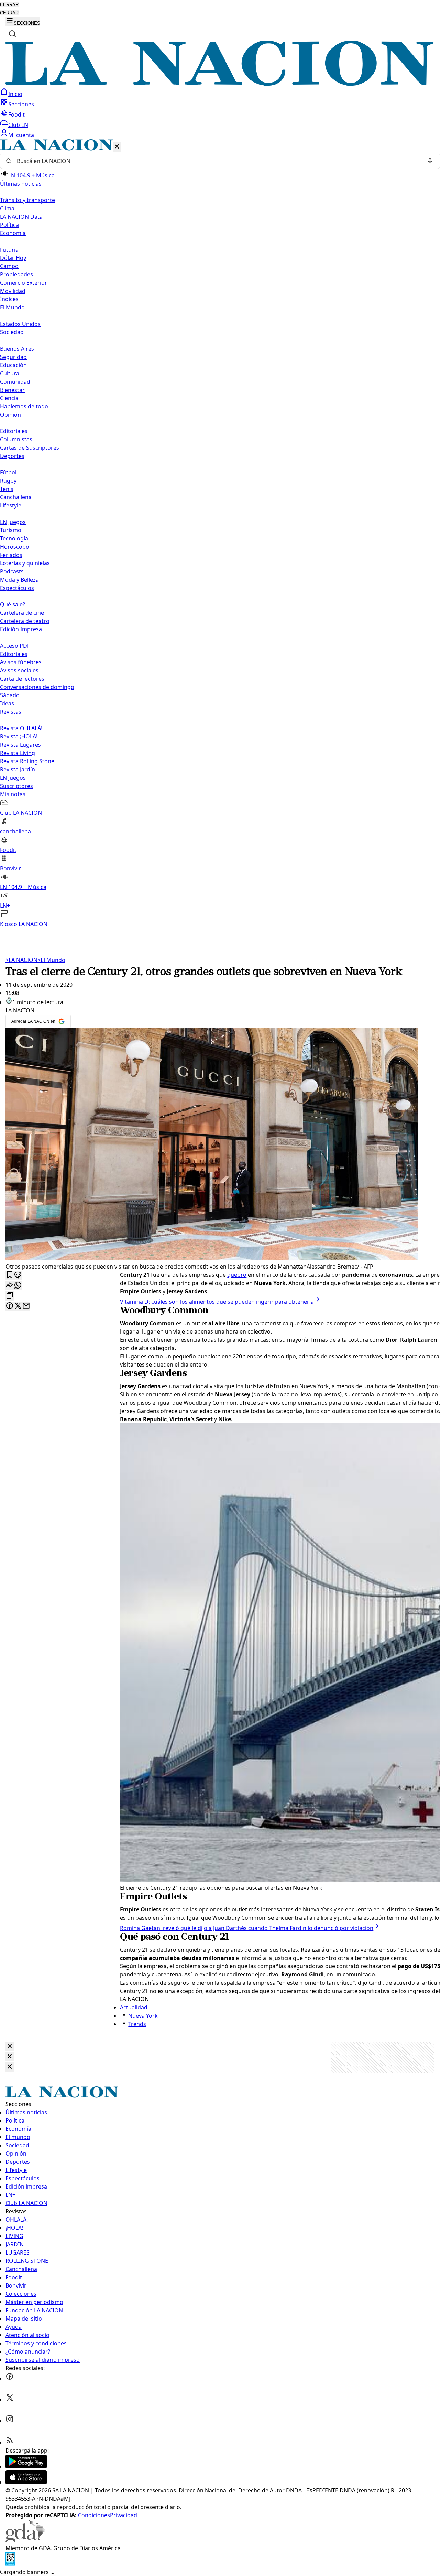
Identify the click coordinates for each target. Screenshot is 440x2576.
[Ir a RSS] (10, 2442)
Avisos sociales (19, 670)
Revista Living (18, 753)
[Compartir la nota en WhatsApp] (18, 1286)
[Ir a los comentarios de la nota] (18, 1275)
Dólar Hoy (13, 258)
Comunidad (15, 382)
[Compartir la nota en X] (18, 1306)
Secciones (21, 104)
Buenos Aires (17, 349)
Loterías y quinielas (25, 563)
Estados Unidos (20, 324)
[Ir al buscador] (12, 34)
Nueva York (143, 2016)
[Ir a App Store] (26, 2482)
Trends (137, 2024)
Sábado (10, 695)
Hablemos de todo (24, 406)
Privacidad (124, 2515)
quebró (237, 1275)
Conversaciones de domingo (37, 687)
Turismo (11, 530)
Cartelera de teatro (25, 621)
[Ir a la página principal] (220, 84)
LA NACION (21, 960)
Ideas (7, 703)
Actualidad (134, 2007)
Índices (9, 299)
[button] (220, 534)
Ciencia (9, 398)
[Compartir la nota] (10, 1286)
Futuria (9, 250)
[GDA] (25, 2540)
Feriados (11, 555)
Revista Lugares (20, 745)
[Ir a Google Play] (26, 2466)
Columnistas (16, 439)
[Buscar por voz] (430, 161)
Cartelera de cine (22, 613)
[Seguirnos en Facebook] (10, 2378)
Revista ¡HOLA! (19, 736)
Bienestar (12, 390)
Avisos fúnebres (21, 662)
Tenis (7, 489)
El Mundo (51, 960)
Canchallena (16, 497)
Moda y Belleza (19, 580)
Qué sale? (13, 604)
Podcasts (12, 571)
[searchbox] (217, 161)
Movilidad (13, 291)
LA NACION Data (21, 217)
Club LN (18, 125)
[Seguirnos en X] (10, 2400)
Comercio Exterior (24, 283)
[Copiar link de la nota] (10, 1296)
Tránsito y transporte (27, 200)
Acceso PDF (15, 646)
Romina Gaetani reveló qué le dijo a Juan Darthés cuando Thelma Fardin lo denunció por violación (247, 1928)
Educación (13, 365)
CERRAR (9, 5)
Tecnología (14, 538)
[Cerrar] (117, 147)
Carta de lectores (22, 679)
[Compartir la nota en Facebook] (10, 1306)
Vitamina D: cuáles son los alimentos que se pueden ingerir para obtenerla (217, 1302)
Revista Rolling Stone (27, 761)
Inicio (15, 94)
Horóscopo (15, 547)
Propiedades (16, 274)
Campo (9, 266)
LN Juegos (13, 522)
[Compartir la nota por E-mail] (26, 1306)
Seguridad (13, 357)
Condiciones (94, 2515)
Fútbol (8, 472)
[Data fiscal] (10, 2564)
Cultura (10, 373)
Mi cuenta (21, 135)
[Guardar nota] (10, 1275)
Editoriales (14, 431)
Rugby (8, 481)
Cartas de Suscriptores (30, 448)
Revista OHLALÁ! (21, 728)
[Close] (10, 2046)
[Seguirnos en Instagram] (10, 2421)
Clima (7, 208)
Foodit (16, 114)
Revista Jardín (18, 769)
